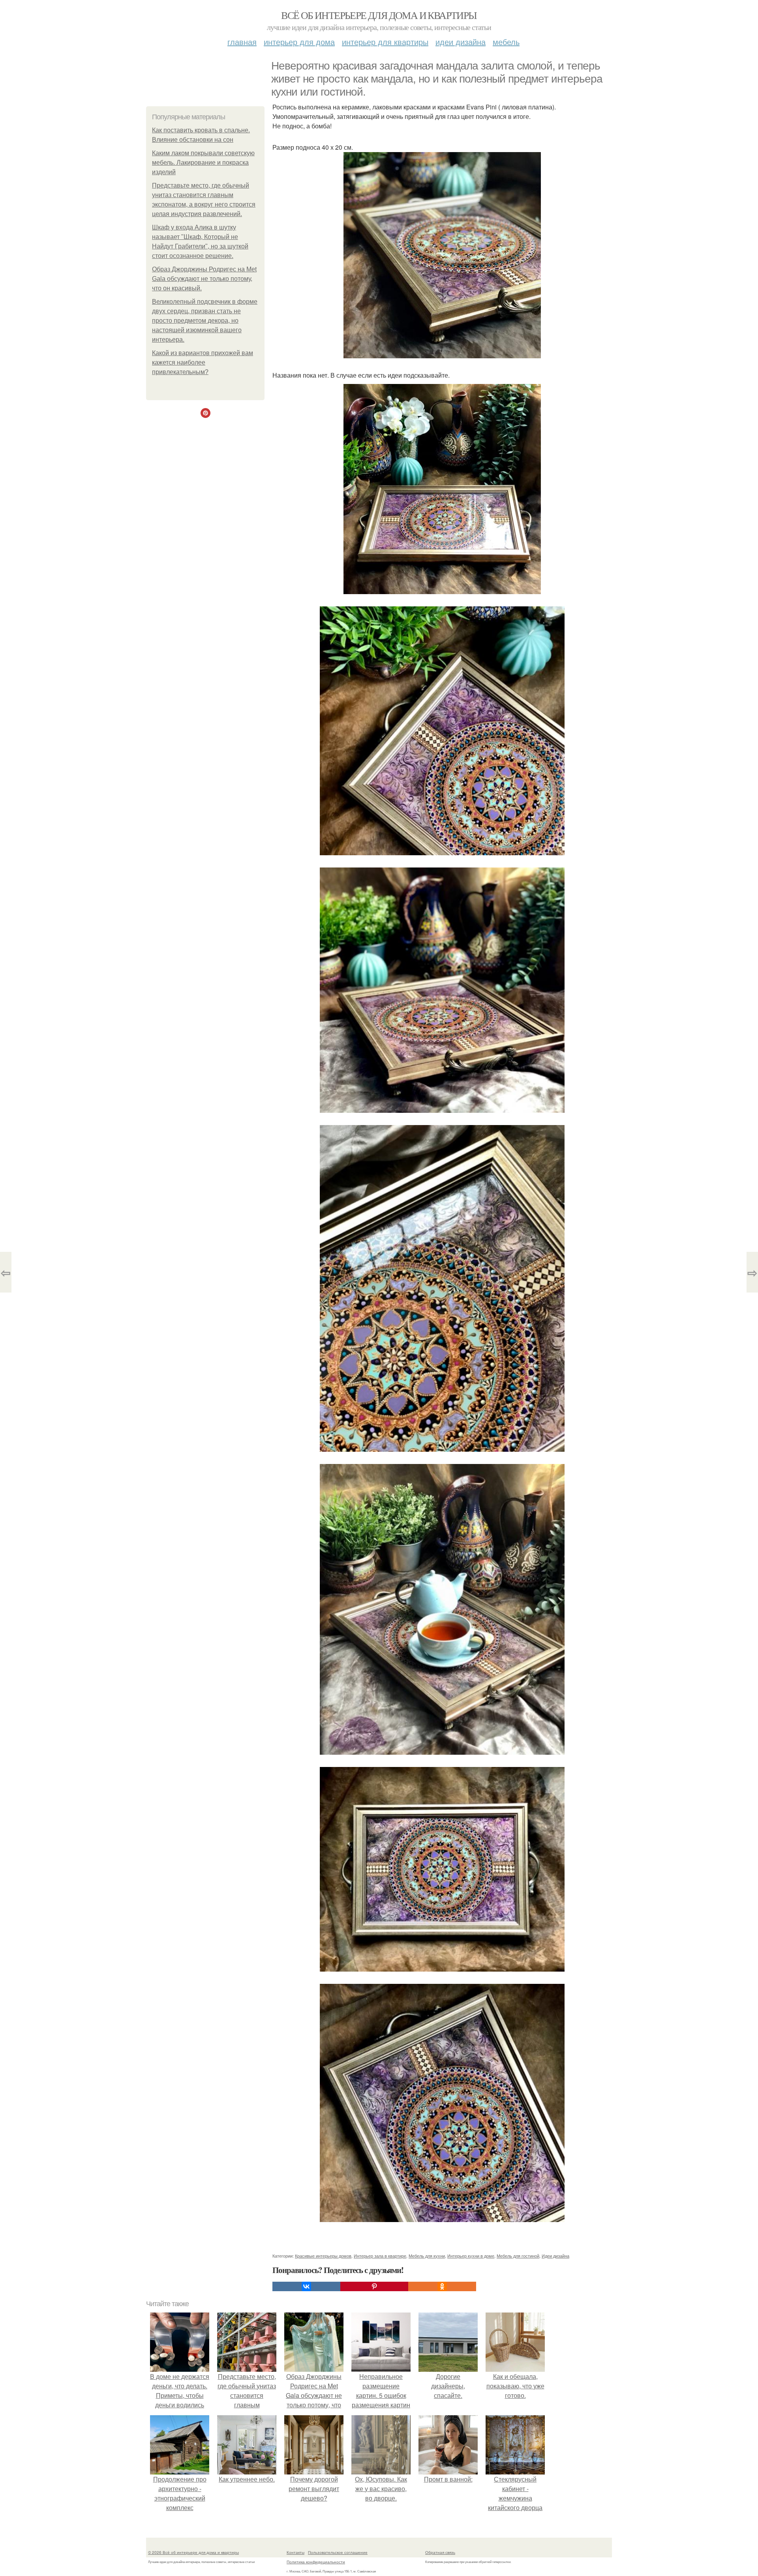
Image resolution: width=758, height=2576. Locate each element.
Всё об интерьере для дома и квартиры (379, 15)
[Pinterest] (374, 2286)
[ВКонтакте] (306, 2286)
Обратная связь (440, 2552)
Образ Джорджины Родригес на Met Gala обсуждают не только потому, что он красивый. (204, 279)
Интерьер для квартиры (385, 42)
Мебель (506, 42)
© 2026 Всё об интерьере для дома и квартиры (193, 2552)
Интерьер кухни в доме (471, 2256)
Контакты (296, 2552)
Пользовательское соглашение (338, 2552)
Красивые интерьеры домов (323, 2256)
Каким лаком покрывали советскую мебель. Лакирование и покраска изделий (203, 163)
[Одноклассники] (442, 2286)
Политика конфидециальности (316, 2562)
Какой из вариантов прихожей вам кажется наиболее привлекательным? (203, 362)
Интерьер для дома (299, 42)
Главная (242, 42)
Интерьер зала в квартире (380, 2256)
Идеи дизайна (461, 42)
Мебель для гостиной (518, 2256)
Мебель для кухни (427, 2256)
